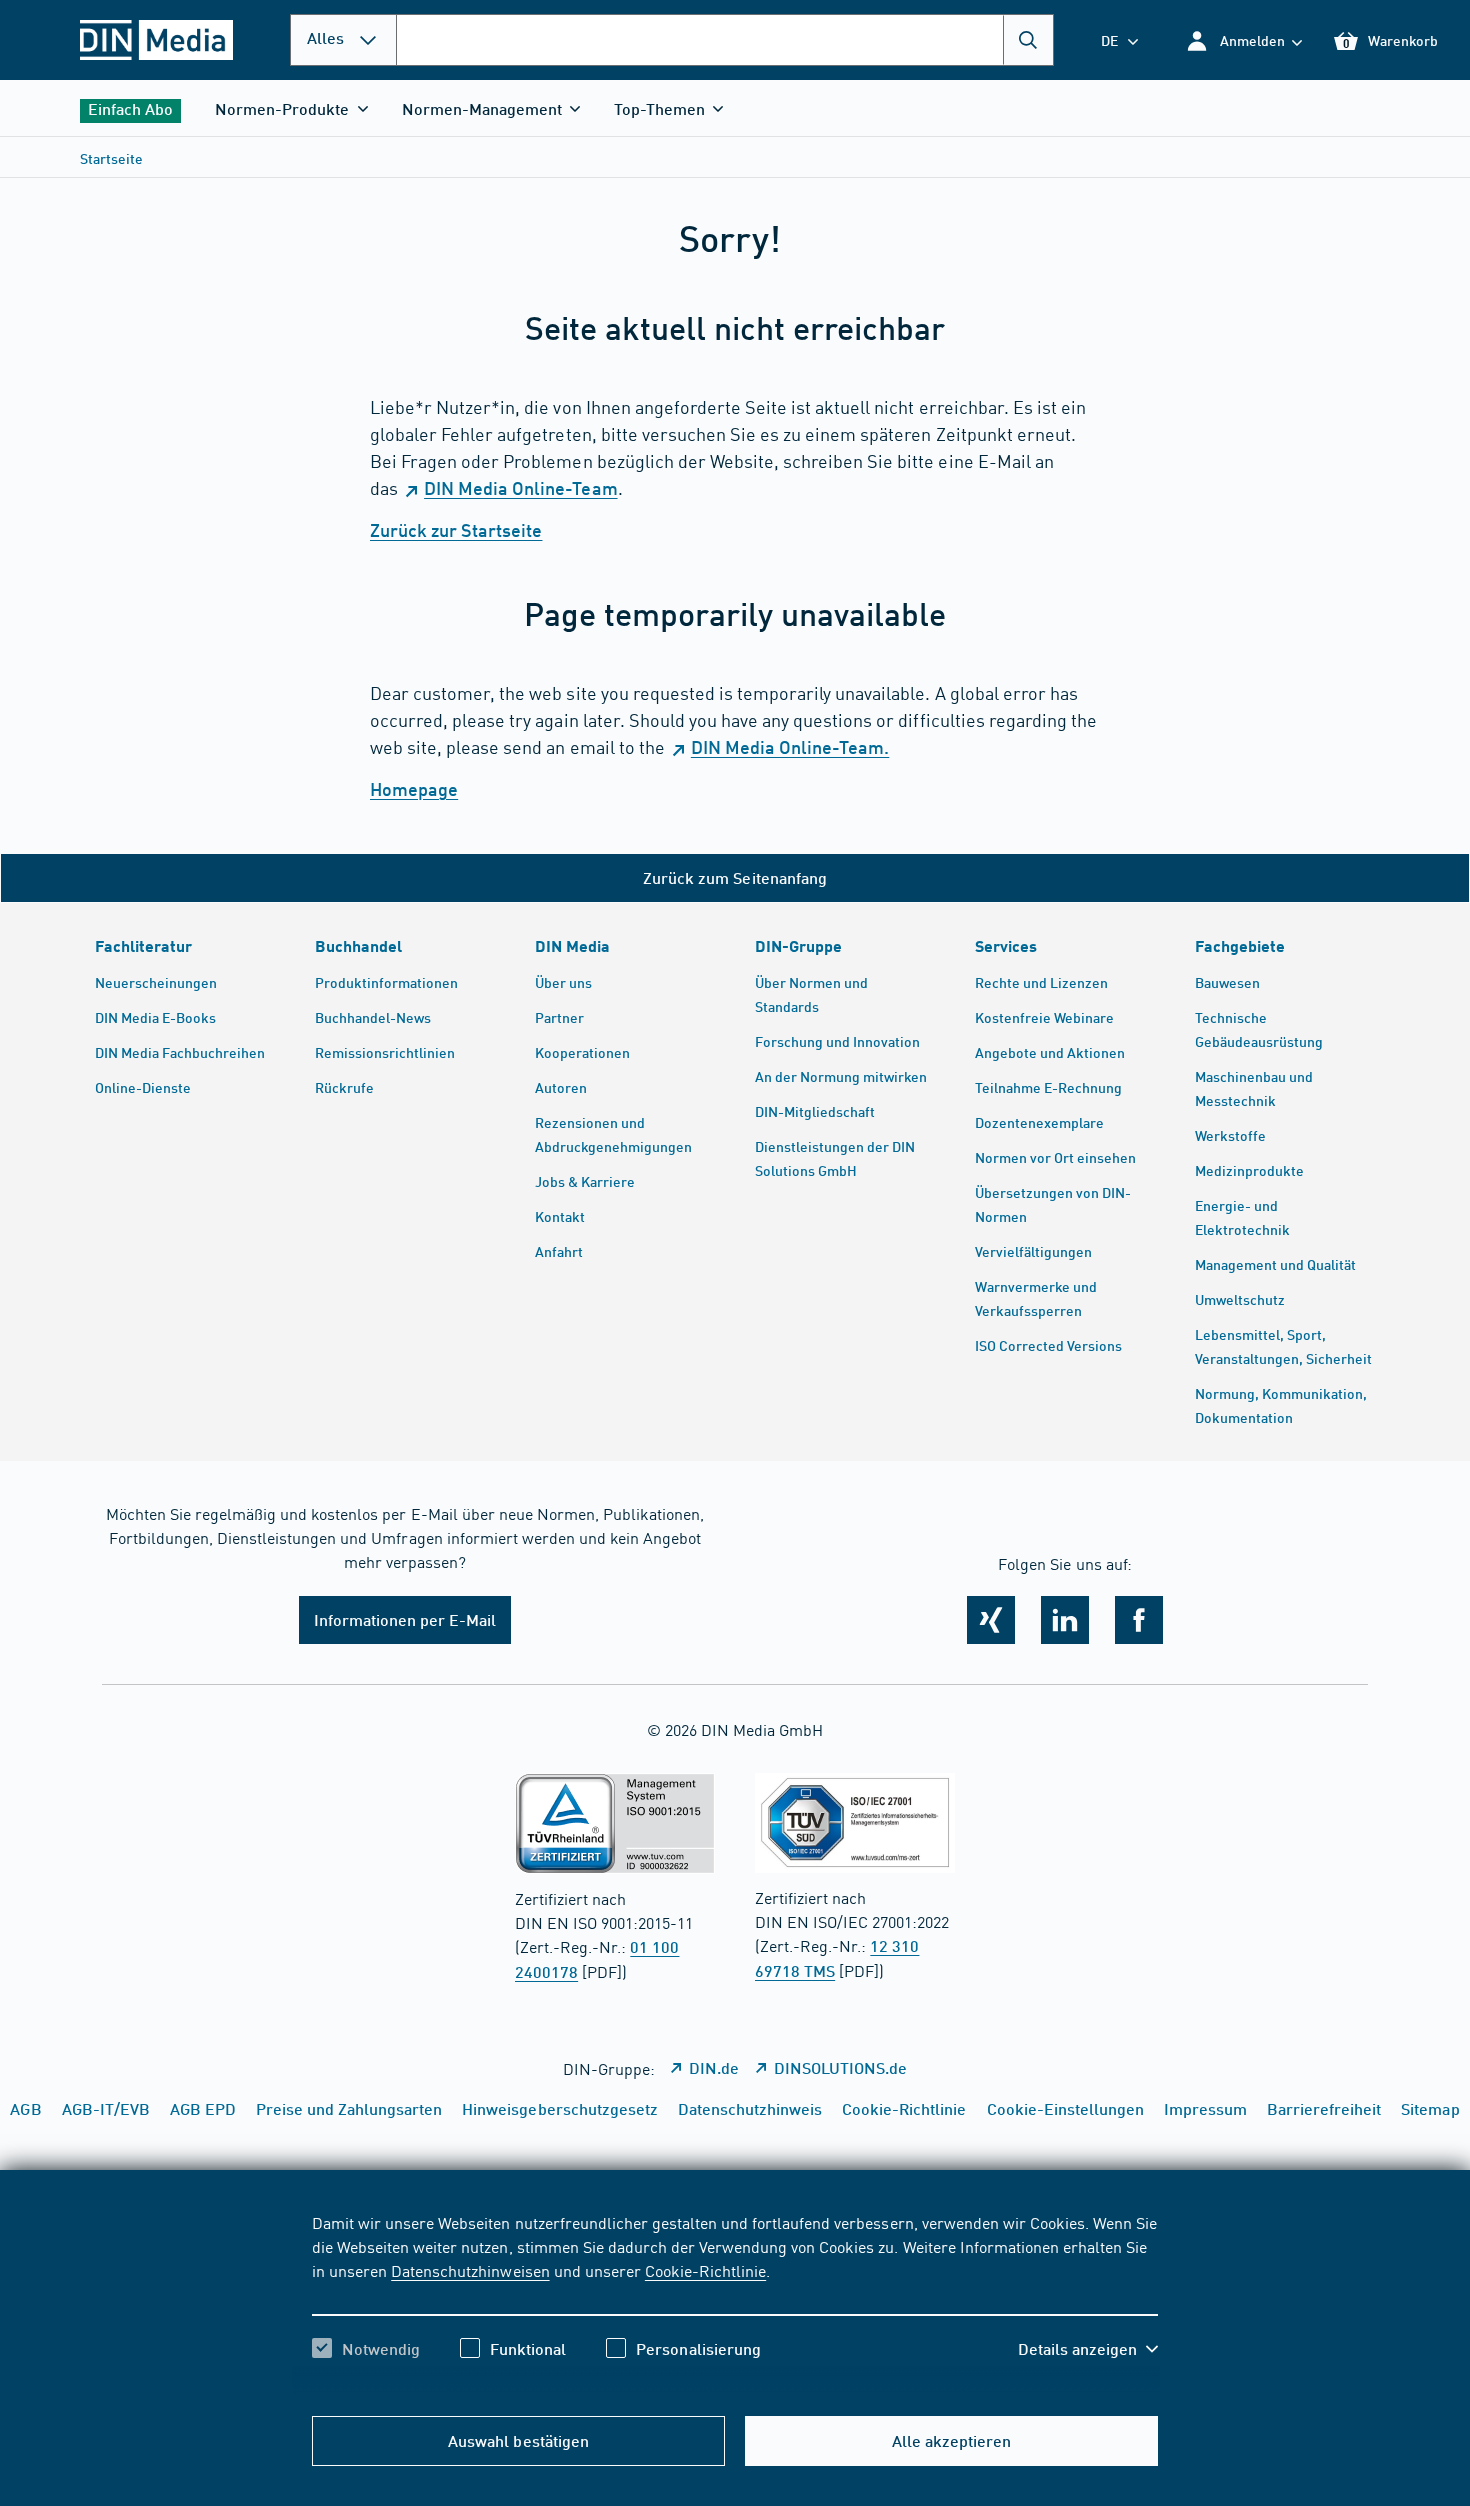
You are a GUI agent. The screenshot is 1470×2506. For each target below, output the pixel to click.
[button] (1243, 40)
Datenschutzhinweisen (470, 2270)
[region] (735, 2303)
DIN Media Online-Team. (790, 747)
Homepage (414, 789)
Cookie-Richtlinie (705, 2270)
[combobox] (725, 40)
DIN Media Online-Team (520, 488)
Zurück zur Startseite (456, 530)
